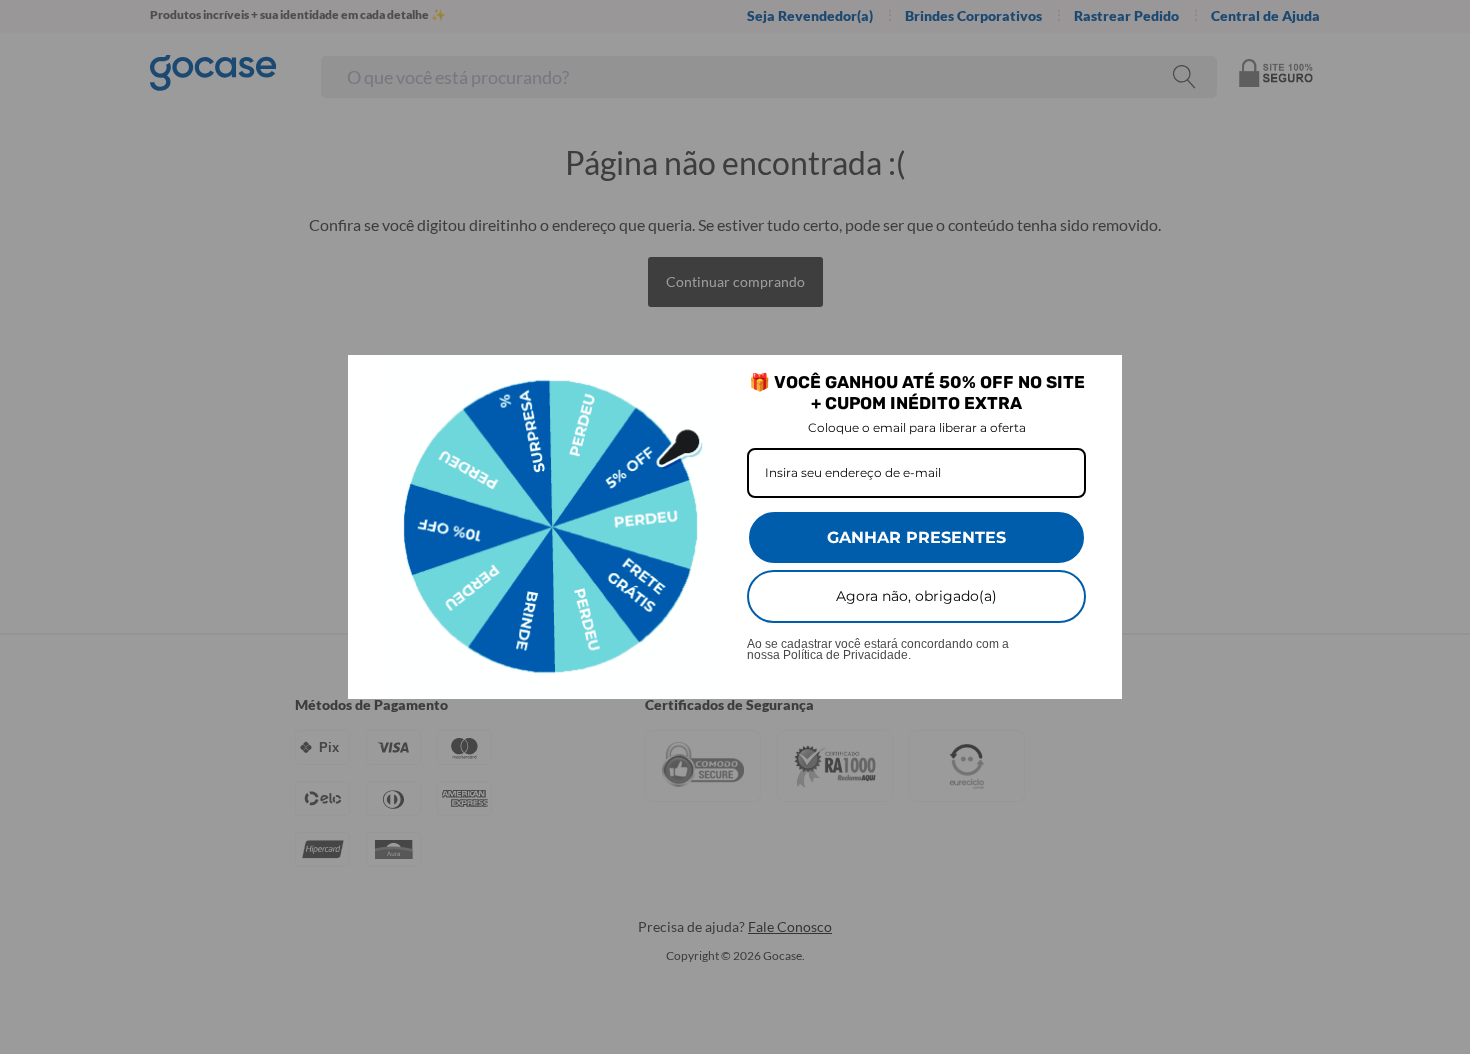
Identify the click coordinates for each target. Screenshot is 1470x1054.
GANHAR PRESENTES (916, 537)
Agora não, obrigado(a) (916, 596)
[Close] (1098, 379)
